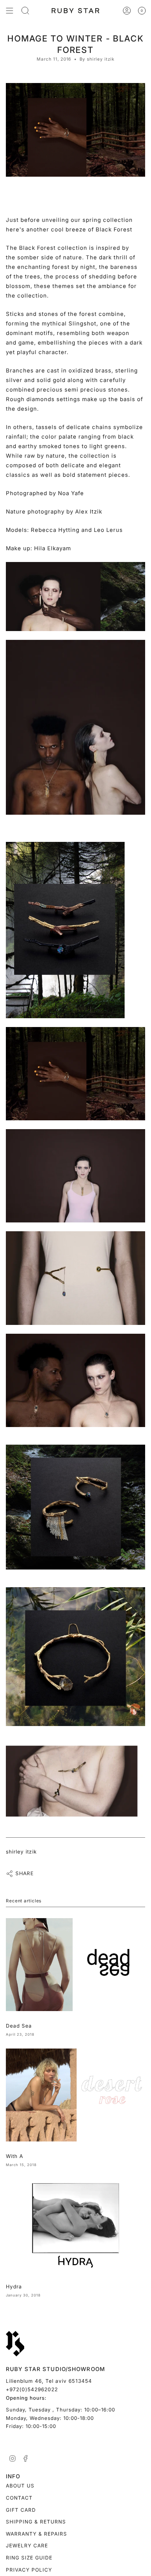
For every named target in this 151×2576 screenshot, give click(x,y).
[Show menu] (10, 11)
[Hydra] (75, 2225)
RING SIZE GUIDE (29, 2558)
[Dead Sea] (75, 1965)
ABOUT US (20, 2486)
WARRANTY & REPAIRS (36, 2534)
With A (14, 2156)
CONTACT (19, 2498)
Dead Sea (19, 2026)
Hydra (14, 2287)
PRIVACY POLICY (29, 2570)
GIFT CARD (21, 2510)
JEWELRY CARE (27, 2546)
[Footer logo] (15, 2344)
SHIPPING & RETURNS (36, 2522)
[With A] (75, 2095)
